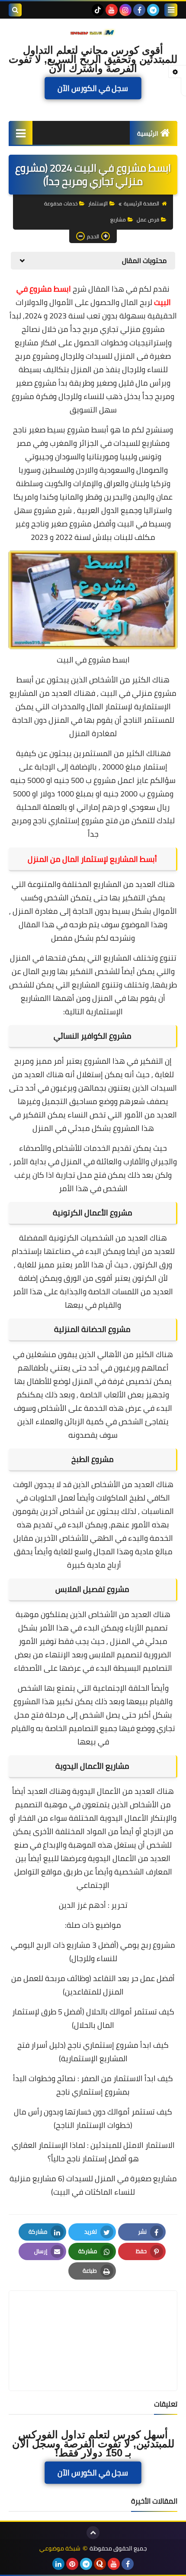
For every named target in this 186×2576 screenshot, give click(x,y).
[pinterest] (72, 2564)
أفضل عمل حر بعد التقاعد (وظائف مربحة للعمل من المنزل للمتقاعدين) (93, 1985)
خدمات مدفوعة (61, 203)
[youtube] (112, 10)
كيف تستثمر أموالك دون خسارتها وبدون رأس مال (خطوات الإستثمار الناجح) (93, 2118)
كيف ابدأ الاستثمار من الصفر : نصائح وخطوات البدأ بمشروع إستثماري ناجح (93, 2085)
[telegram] (153, 10)
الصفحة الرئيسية (141, 203)
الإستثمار (98, 203)
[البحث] (15, 10)
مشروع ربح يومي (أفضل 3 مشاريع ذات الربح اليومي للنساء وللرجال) (93, 1952)
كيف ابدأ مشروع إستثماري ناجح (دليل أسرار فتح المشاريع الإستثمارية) (93, 2052)
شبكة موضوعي (60, 2548)
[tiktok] (98, 10)
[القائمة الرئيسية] (21, 133)
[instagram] (125, 10)
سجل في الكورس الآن (93, 88)
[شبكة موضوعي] (93, 32)
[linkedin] (58, 2564)
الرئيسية (148, 133)
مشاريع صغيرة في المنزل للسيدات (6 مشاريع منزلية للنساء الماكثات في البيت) (93, 2185)
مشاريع (118, 219)
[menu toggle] (171, 10)
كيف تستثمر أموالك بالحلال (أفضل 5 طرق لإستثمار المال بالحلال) (93, 2018)
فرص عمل (148, 219)
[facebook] (139, 10)
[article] (93, 2320)
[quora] (100, 2564)
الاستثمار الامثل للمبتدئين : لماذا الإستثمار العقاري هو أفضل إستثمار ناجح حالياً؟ (93, 2152)
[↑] (93, 2533)
